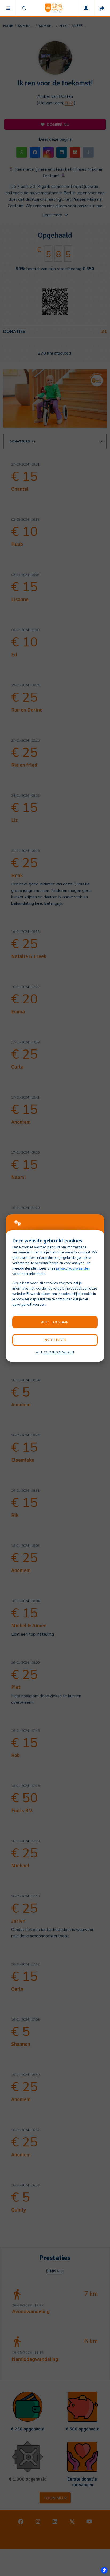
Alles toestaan (55, 1322)
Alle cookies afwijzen (55, 1352)
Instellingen (55, 1340)
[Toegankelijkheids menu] (104, 2570)
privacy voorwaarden (73, 1268)
